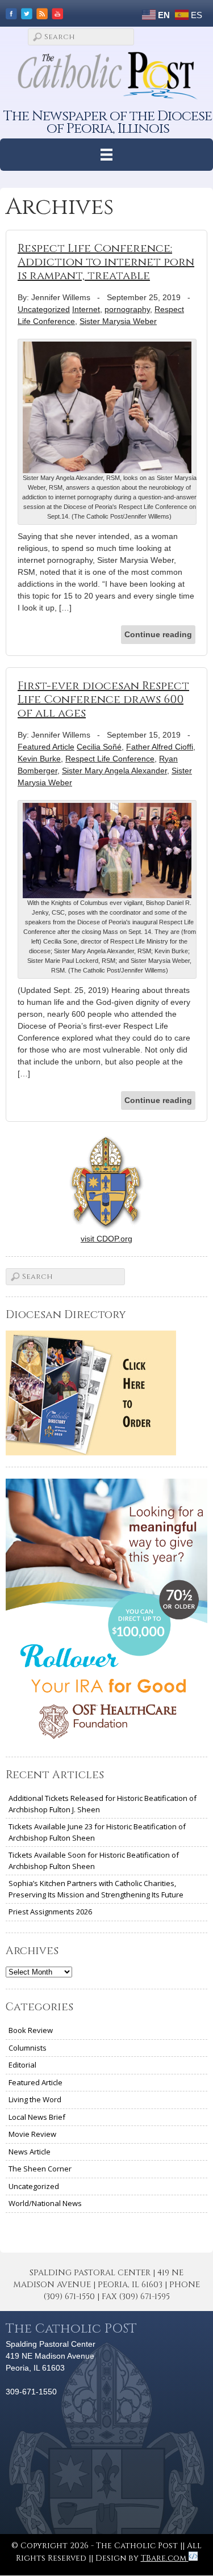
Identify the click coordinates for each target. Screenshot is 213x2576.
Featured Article (46, 747)
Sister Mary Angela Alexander (114, 771)
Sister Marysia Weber (118, 321)
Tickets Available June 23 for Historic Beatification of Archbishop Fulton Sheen (97, 1832)
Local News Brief (37, 2117)
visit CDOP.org (106, 1239)
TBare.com (165, 2558)
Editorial (22, 2065)
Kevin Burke (39, 759)
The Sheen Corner (40, 2169)
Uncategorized (44, 309)
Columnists (28, 2048)
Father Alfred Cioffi (160, 747)
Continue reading (158, 634)
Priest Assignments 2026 (50, 1912)
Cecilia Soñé (99, 747)
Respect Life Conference (110, 759)
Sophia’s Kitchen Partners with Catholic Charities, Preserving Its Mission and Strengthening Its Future (96, 1889)
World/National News (45, 2203)
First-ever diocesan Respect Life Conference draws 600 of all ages (103, 699)
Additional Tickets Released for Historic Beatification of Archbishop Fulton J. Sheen (103, 1804)
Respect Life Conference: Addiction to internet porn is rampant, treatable (106, 262)
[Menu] (106, 155)
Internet (86, 309)
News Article (30, 2152)
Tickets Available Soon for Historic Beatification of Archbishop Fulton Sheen (94, 1861)
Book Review (31, 2030)
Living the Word (35, 2099)
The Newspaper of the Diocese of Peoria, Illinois (108, 122)
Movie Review (32, 2134)
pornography (127, 309)
